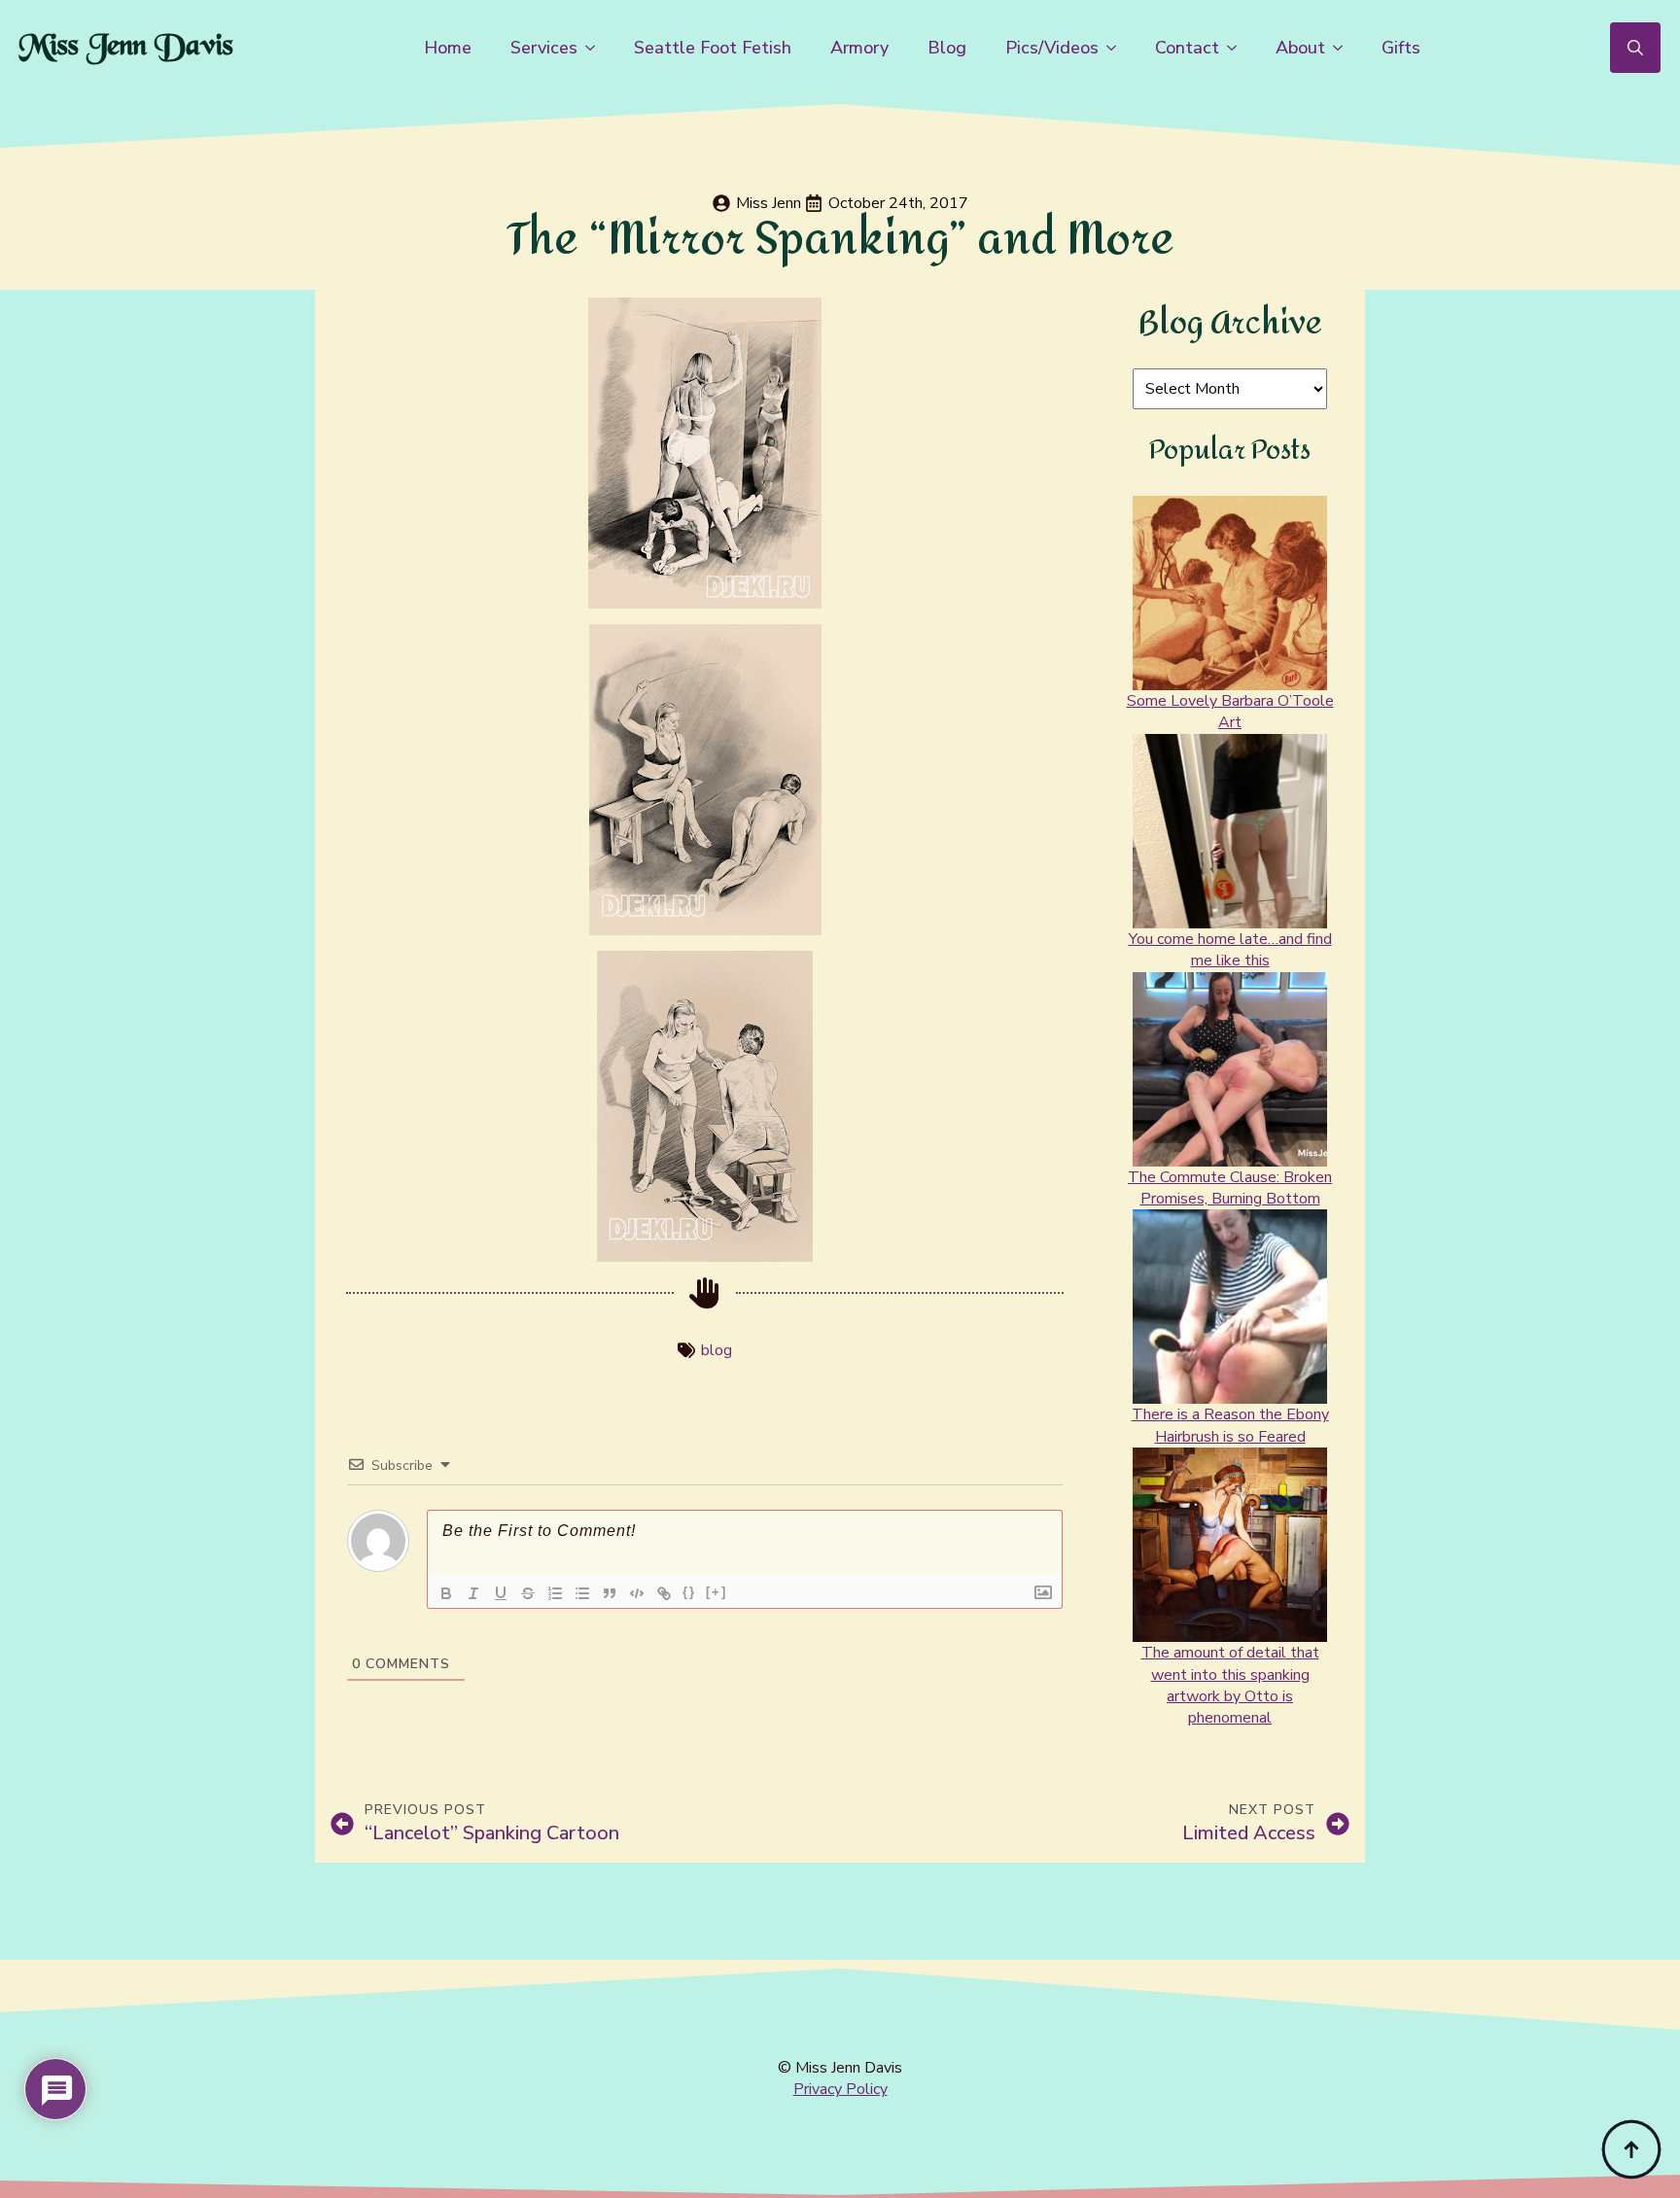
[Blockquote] (610, 1593)
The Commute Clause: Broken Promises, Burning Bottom (1230, 1188)
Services (544, 48)
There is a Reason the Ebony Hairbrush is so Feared (1230, 1425)
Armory (859, 48)
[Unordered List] (582, 1593)
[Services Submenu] (596, 48)
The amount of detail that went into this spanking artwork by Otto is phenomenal (1230, 1685)
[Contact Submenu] (1238, 48)
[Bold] (446, 1593)
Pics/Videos (1052, 48)
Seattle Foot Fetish (713, 48)
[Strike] (528, 1593)
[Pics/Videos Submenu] (1117, 48)
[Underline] (501, 1593)
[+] (717, 1592)
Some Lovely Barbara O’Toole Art (1230, 712)
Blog (947, 48)
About (1300, 48)
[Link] (664, 1593)
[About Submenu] (1344, 48)
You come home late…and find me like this (1230, 950)
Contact (1187, 48)
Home (448, 48)
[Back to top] (1631, 2149)
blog (717, 1350)
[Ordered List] (555, 1593)
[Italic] (473, 1593)
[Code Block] (637, 1593)
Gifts (1401, 48)
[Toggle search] (1635, 48)
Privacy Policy (840, 2089)
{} (689, 1592)
